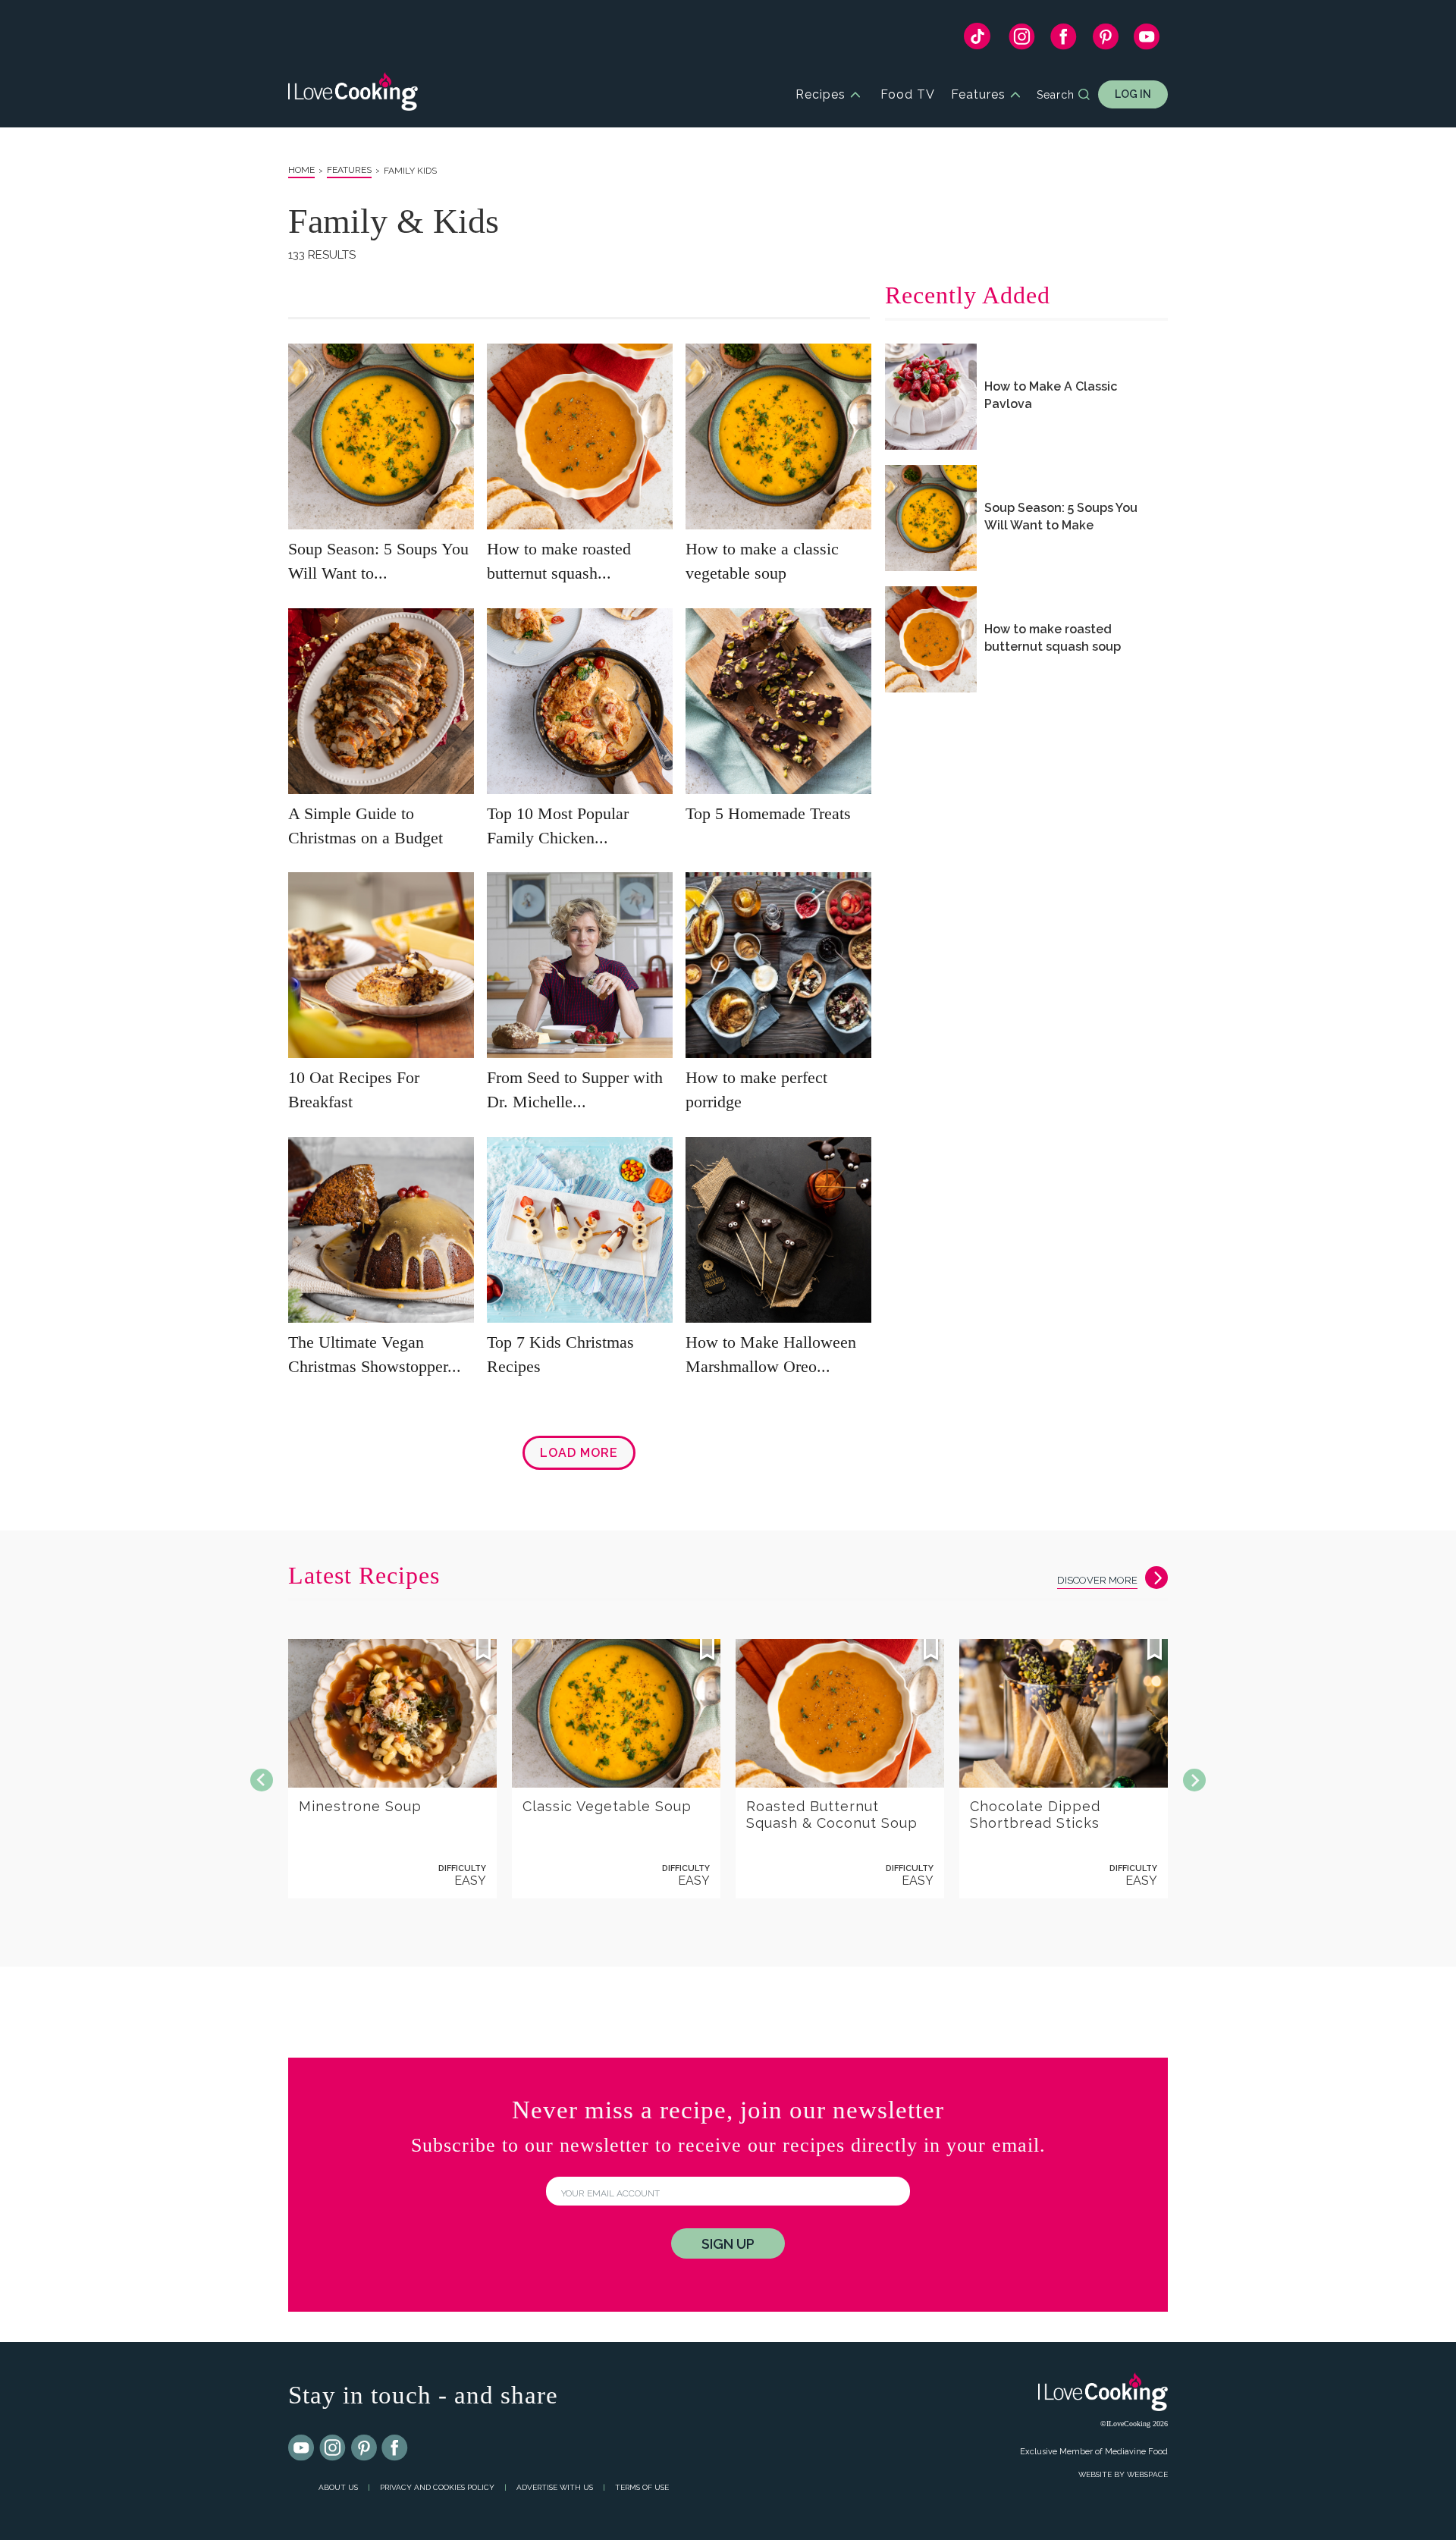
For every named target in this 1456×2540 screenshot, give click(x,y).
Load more (579, 1453)
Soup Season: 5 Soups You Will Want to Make (1061, 516)
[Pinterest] (1105, 40)
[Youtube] (302, 2448)
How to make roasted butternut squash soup (1053, 638)
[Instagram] (1022, 40)
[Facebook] (1064, 40)
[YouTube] (1147, 40)
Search (1056, 95)
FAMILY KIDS (410, 171)
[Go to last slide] (262, 1780)
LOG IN (1133, 94)
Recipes (821, 94)
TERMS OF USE (642, 2487)
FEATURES (349, 170)
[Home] (353, 94)
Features (978, 94)
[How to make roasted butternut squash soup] (931, 639)
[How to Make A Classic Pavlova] (931, 397)
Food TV (908, 94)
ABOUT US (338, 2487)
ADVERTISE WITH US (555, 2487)
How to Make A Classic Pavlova (1051, 395)
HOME (301, 170)
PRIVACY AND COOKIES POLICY (437, 2487)
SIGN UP (728, 2244)
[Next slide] (1194, 1780)
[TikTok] (977, 40)
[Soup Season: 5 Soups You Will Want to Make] (931, 518)
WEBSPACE (1147, 2474)
